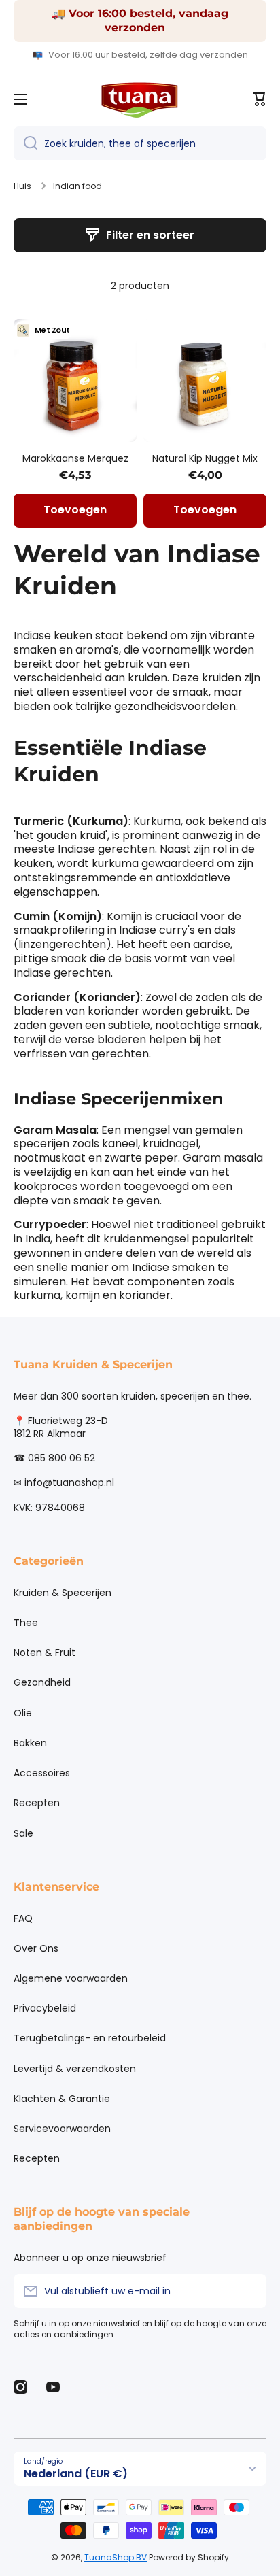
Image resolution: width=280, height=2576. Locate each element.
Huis (22, 186)
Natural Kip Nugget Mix (205, 458)
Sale (23, 1833)
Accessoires (42, 1773)
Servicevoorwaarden (62, 2129)
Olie (23, 1713)
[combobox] (140, 143)
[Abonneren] (249, 2291)
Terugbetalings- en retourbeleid (90, 2038)
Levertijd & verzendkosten (75, 2069)
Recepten (37, 1803)
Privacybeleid (45, 2008)
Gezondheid (42, 1682)
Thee (26, 1623)
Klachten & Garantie (62, 2099)
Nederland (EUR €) (76, 2474)
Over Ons (36, 1948)
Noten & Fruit (45, 1653)
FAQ (23, 1918)
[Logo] (140, 99)
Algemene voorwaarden (71, 1978)
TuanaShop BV (116, 2557)
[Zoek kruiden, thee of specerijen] (25, 143)
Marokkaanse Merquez (75, 458)
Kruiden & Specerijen (63, 1593)
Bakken (30, 1743)
